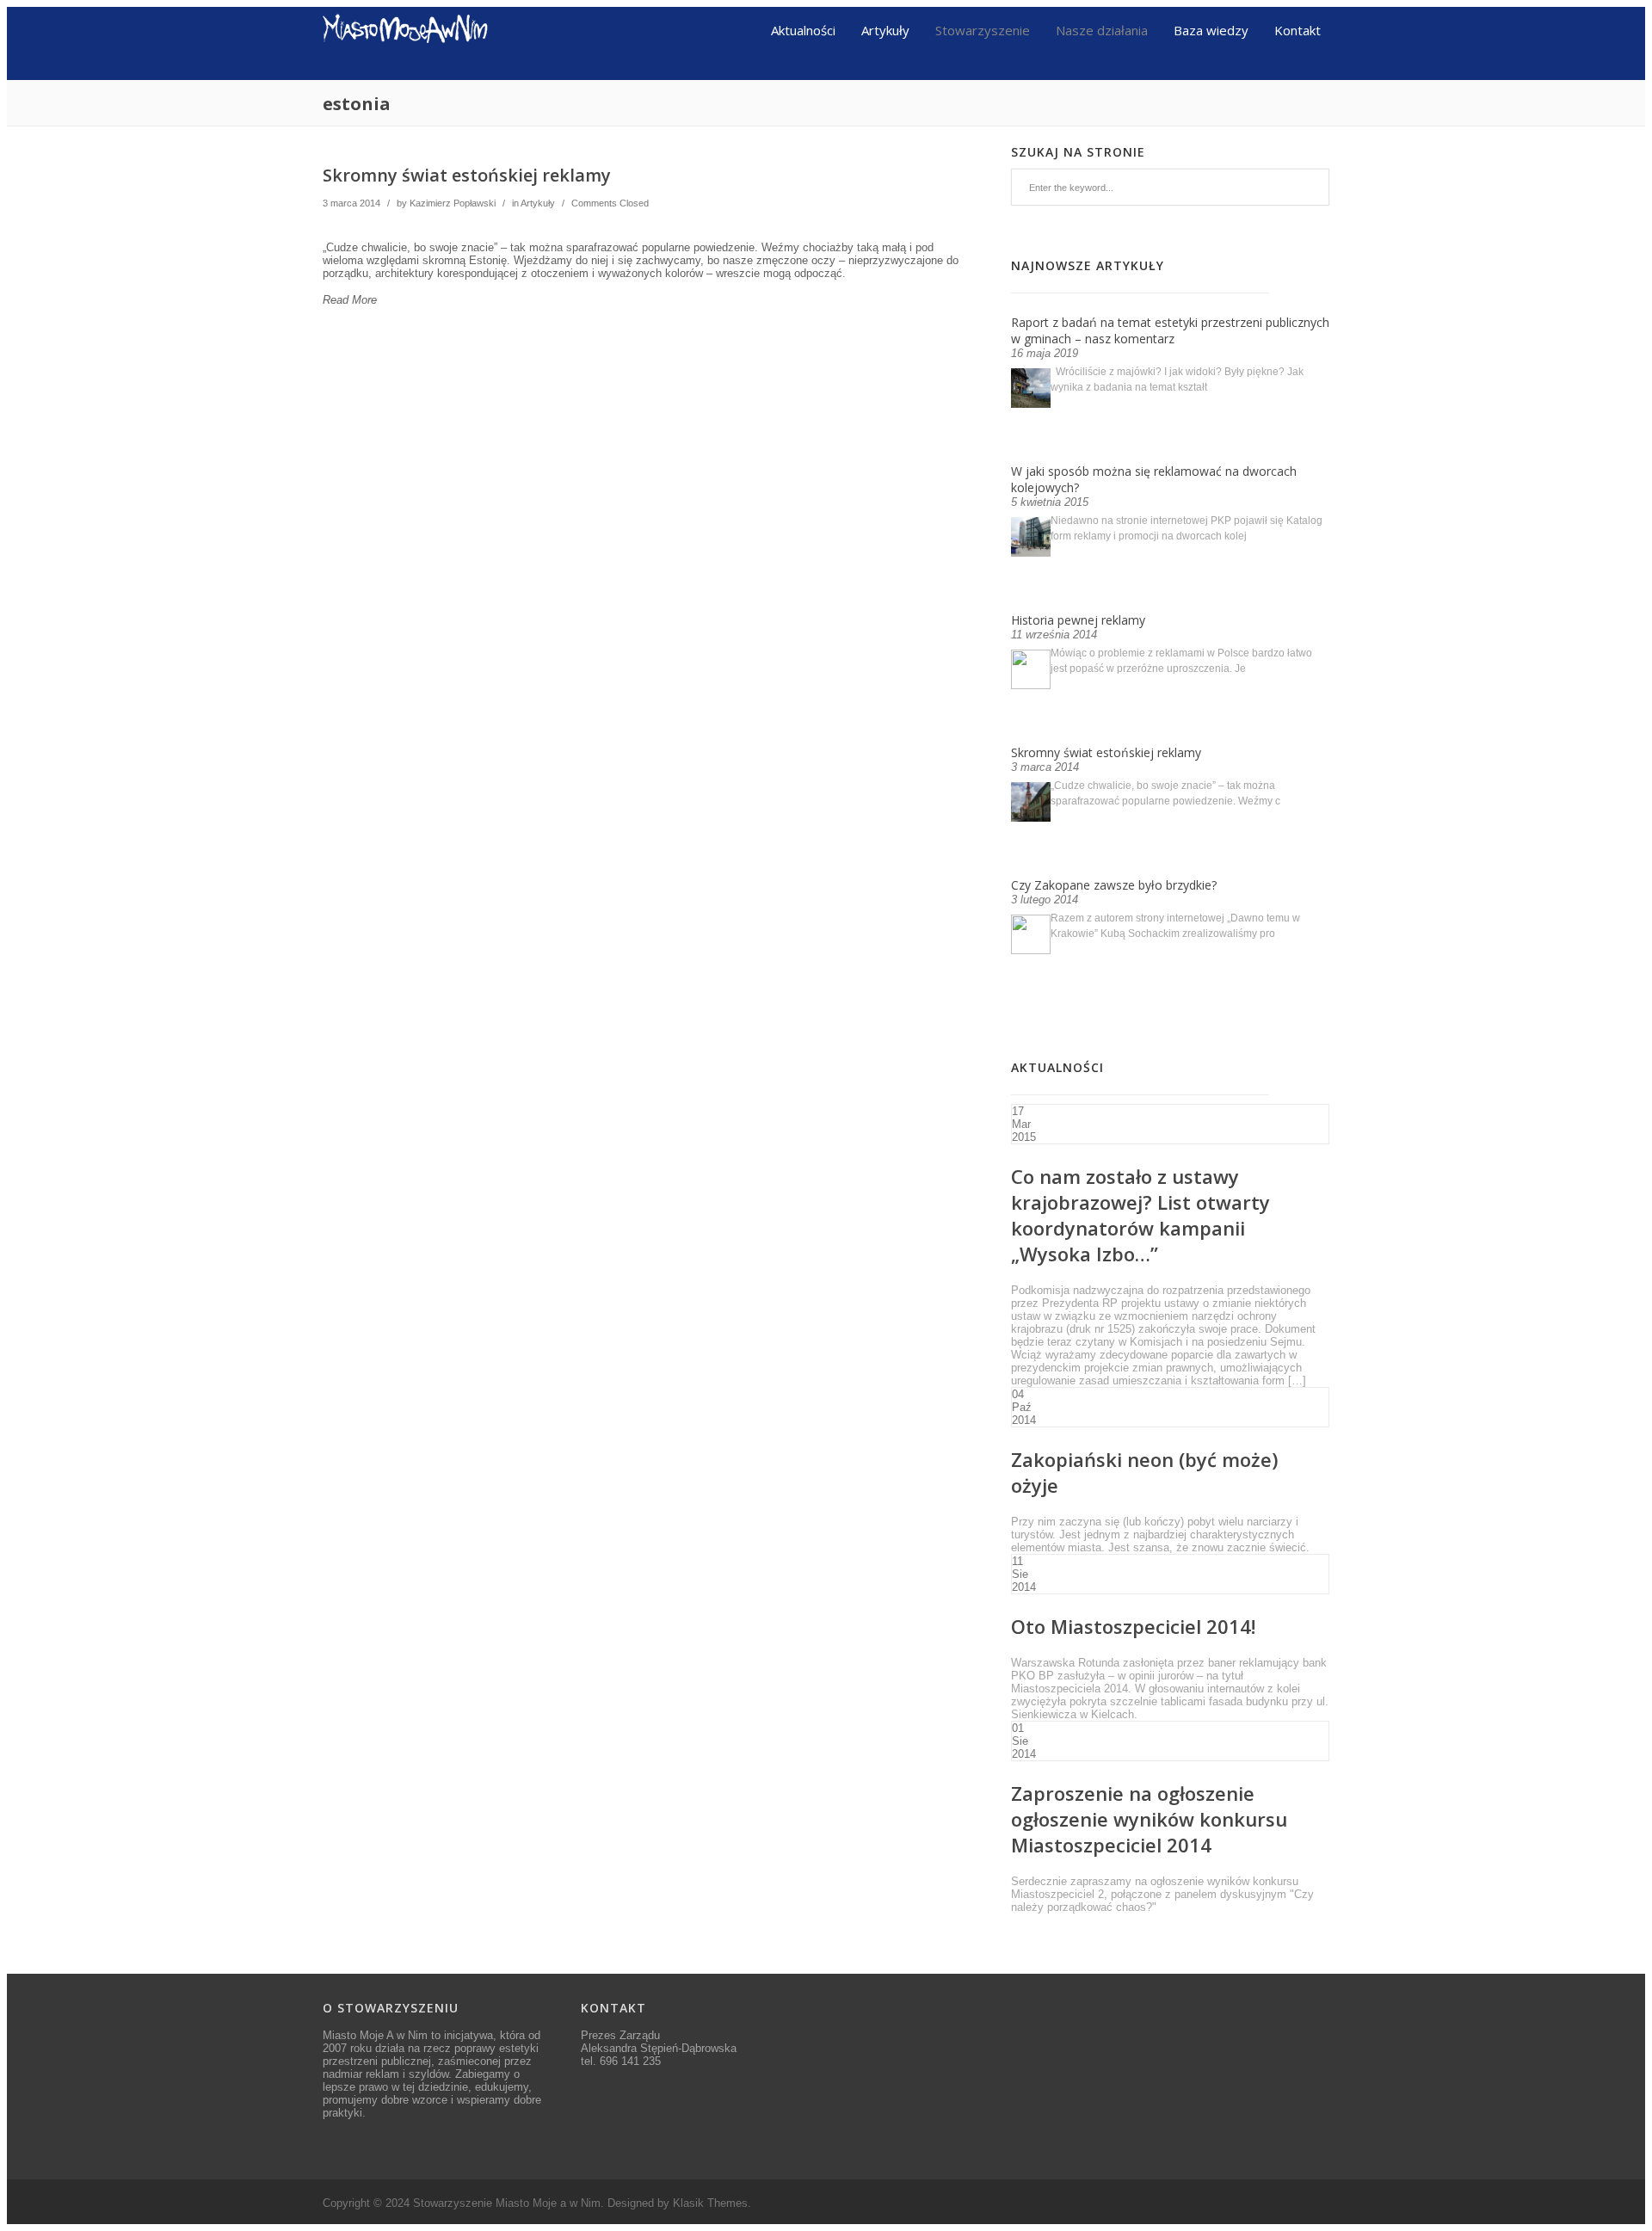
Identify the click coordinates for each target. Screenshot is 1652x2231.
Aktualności (803, 29)
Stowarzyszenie (983, 29)
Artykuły (885, 29)
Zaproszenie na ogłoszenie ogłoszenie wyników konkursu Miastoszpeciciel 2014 (1149, 1819)
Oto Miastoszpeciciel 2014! (1133, 1626)
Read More (350, 300)
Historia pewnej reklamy (1078, 620)
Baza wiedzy (1211, 29)
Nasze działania (1102, 29)
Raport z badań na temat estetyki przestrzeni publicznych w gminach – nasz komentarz (1170, 330)
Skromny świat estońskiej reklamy (467, 175)
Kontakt (1298, 29)
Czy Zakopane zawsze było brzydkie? (1114, 885)
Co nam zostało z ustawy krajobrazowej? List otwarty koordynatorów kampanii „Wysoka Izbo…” (1140, 1215)
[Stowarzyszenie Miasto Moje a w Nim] (406, 74)
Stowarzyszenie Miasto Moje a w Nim (507, 2203)
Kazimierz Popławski (453, 203)
